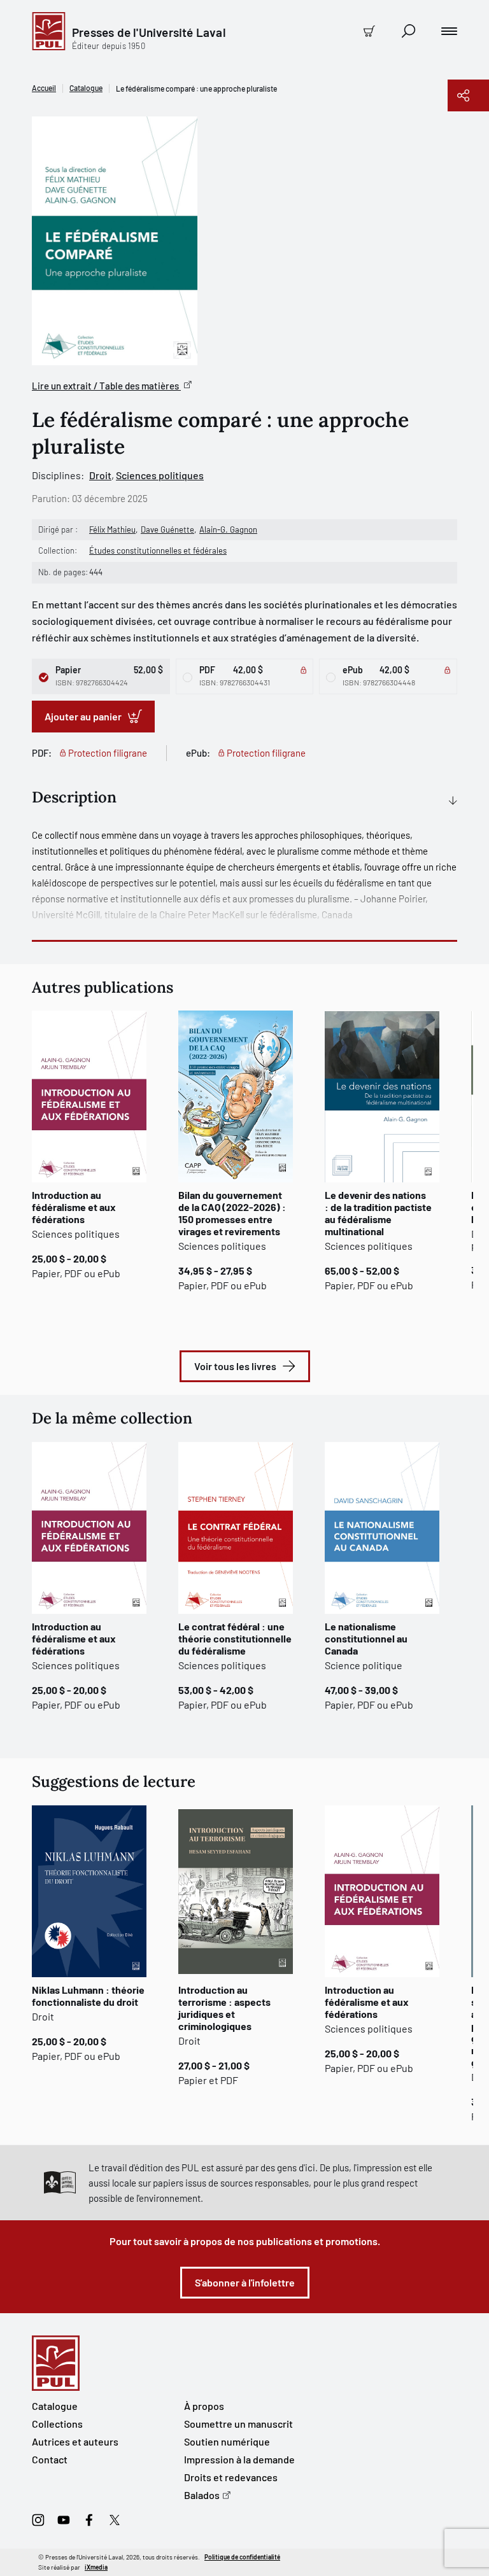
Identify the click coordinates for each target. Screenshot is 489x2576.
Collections (57, 2424)
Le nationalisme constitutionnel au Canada (366, 1638)
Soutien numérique (227, 2441)
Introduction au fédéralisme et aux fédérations (74, 1207)
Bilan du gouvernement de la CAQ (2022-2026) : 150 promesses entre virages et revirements (232, 1213)
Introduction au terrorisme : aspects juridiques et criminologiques (224, 2008)
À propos (204, 2406)
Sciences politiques (160, 475)
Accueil (44, 88)
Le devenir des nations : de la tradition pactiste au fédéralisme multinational (378, 1213)
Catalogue (86, 88)
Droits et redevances (231, 2477)
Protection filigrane (108, 753)
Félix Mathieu (112, 529)
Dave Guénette (167, 529)
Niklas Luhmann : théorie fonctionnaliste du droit (88, 1996)
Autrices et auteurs (75, 2441)
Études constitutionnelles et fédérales (158, 550)
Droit (100, 475)
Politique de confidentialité (242, 2557)
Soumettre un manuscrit (238, 2424)
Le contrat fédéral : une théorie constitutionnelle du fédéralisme (235, 1638)
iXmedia (96, 2567)
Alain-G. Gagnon (228, 529)
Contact (50, 2459)
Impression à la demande (239, 2459)
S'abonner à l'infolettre (245, 2282)
